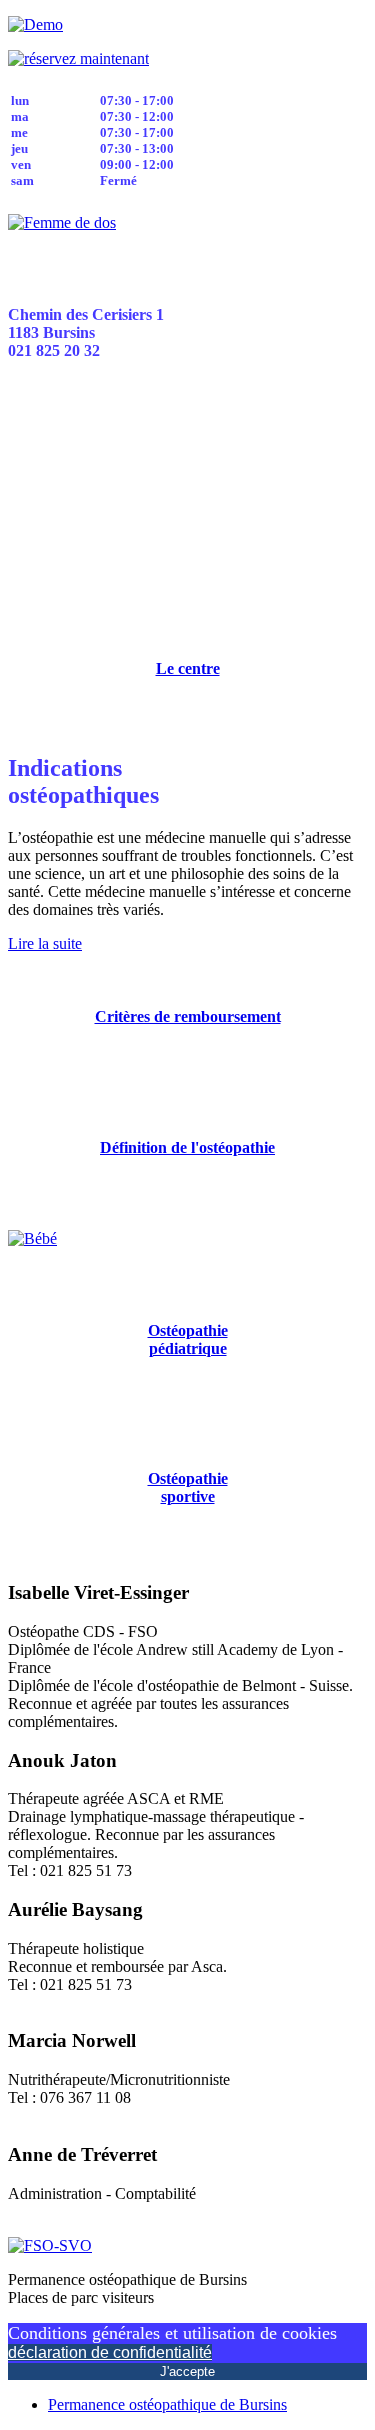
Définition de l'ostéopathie (187, 1147)
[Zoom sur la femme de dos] (62, 222)
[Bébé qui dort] (32, 1238)
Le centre (188, 668)
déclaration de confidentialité (110, 2352)
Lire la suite (45, 943)
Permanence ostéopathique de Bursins (167, 2404)
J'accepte (187, 2371)
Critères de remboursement (188, 1016)
